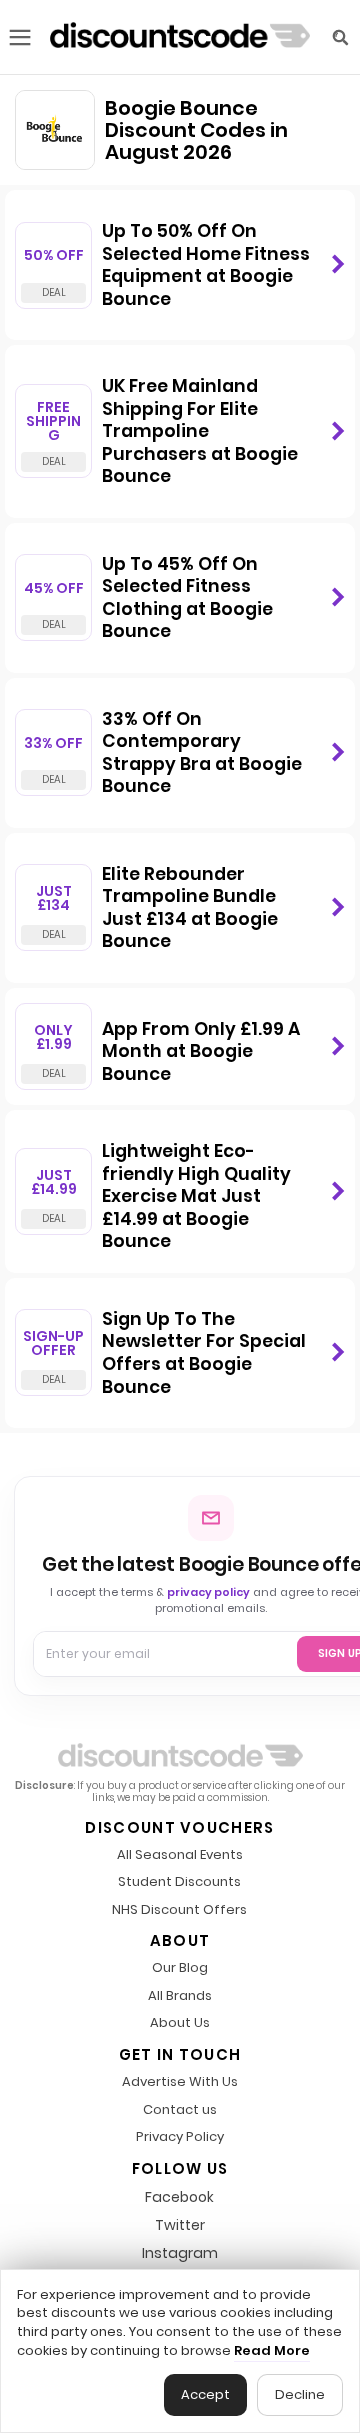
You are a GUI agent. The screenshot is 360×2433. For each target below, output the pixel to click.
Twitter (180, 2225)
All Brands (180, 1996)
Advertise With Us (180, 2082)
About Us (180, 2023)
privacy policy (208, 1592)
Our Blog (180, 1968)
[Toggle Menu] (20, 37)
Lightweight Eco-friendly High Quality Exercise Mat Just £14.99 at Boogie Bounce (196, 1196)
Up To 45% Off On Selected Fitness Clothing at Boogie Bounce (187, 598)
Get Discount (337, 265)
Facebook (179, 2197)
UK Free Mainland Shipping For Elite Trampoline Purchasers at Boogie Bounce (200, 431)
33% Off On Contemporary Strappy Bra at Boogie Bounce (202, 753)
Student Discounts (179, 1882)
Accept (205, 2394)
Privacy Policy (180, 2137)
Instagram (180, 2253)
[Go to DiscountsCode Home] (180, 37)
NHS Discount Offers (179, 1910)
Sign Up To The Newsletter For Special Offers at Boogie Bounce (204, 1353)
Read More (272, 2351)
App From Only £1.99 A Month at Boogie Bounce (201, 1051)
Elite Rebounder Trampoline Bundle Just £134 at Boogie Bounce (190, 908)
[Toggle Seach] (340, 37)
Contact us (180, 2110)
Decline (300, 2394)
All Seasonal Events (180, 1855)
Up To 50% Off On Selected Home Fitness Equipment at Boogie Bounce (206, 265)
